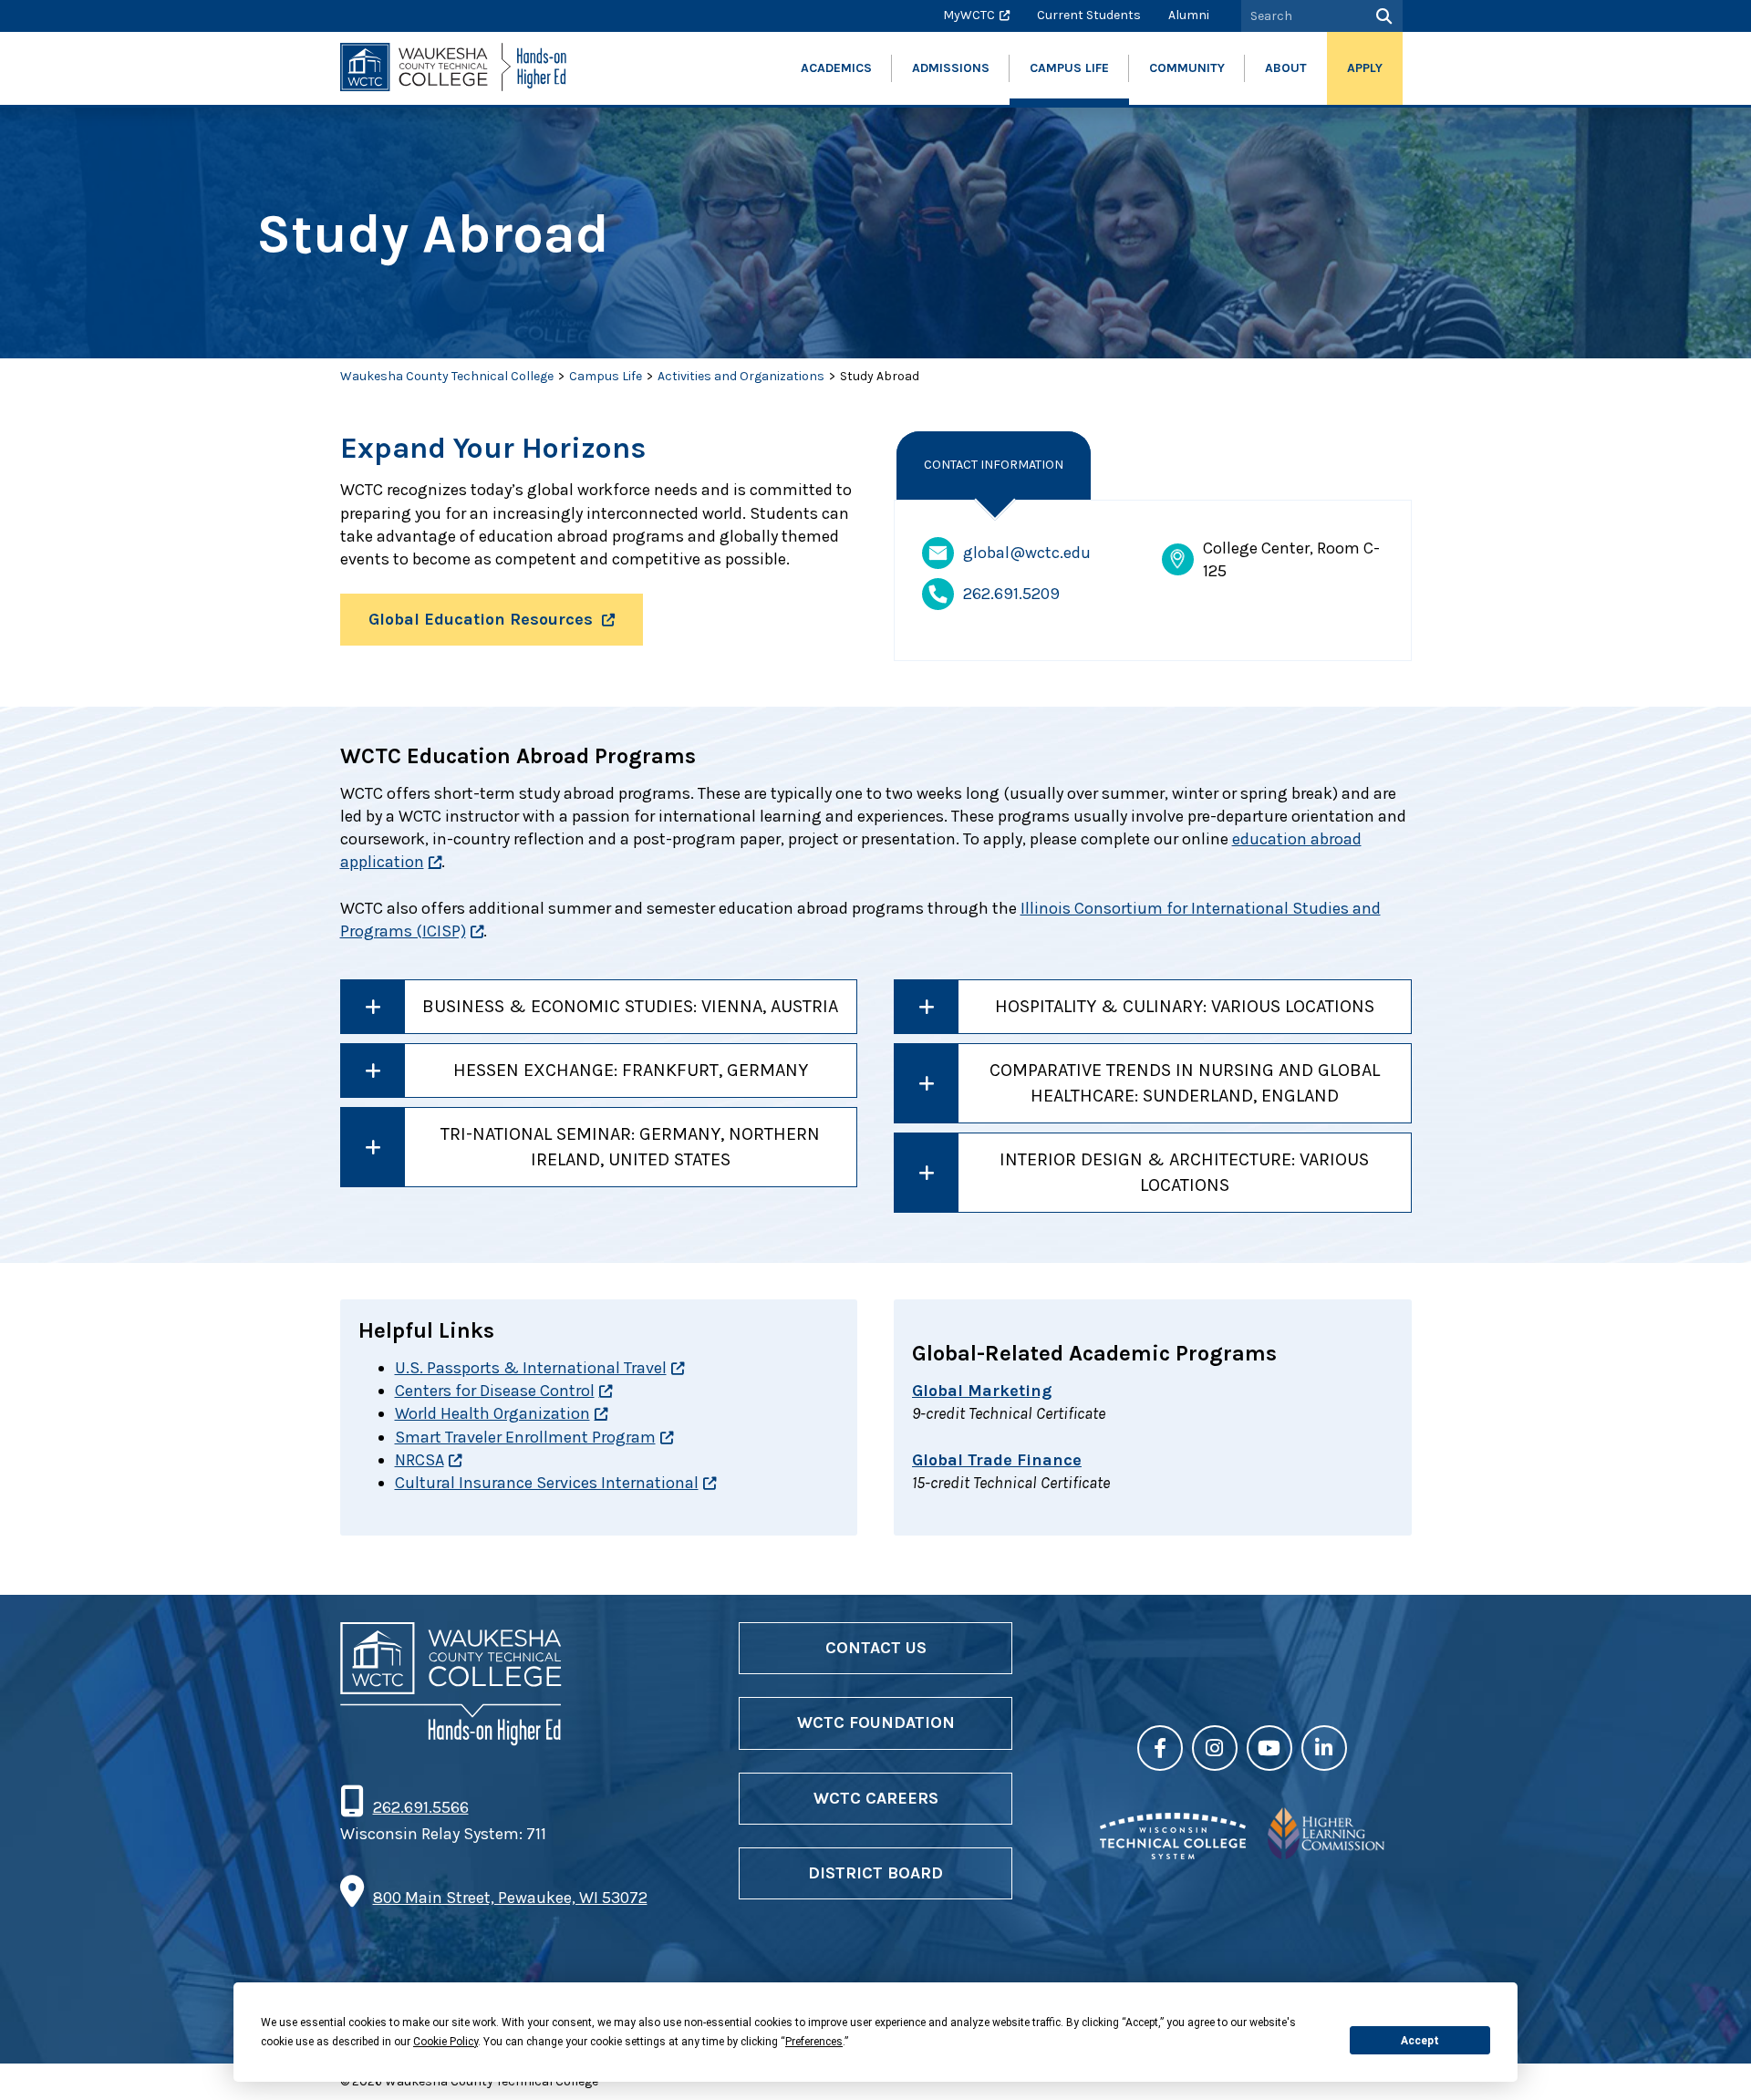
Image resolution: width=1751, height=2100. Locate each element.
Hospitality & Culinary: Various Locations (1185, 1006)
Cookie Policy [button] (446, 2042)
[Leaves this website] (1173, 1854)
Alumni (1189, 15)
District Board (875, 1873)
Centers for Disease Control (495, 1391)
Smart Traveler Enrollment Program (525, 1437)
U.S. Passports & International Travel (531, 1368)
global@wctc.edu (1027, 553)
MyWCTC (969, 15)
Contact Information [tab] (994, 465)
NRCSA (420, 1460)
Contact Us (876, 1648)
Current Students (1089, 15)
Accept (1420, 2041)
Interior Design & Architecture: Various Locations (1184, 1172)
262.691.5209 (1011, 594)
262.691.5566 (420, 1807)
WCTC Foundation (876, 1722)
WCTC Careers (876, 1798)
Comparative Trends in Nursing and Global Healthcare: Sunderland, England (1185, 1083)
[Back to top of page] (1713, 2057)
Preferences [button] (814, 2042)
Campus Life (606, 376)
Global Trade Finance (997, 1460)
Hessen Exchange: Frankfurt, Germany (631, 1070)
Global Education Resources (481, 619)
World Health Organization (492, 1413)
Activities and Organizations (741, 376)
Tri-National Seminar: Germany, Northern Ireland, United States (630, 1147)
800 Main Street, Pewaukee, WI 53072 (510, 1898)
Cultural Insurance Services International (547, 1483)
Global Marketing (982, 1391)
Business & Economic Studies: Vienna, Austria (630, 1006)
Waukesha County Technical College (447, 376)
